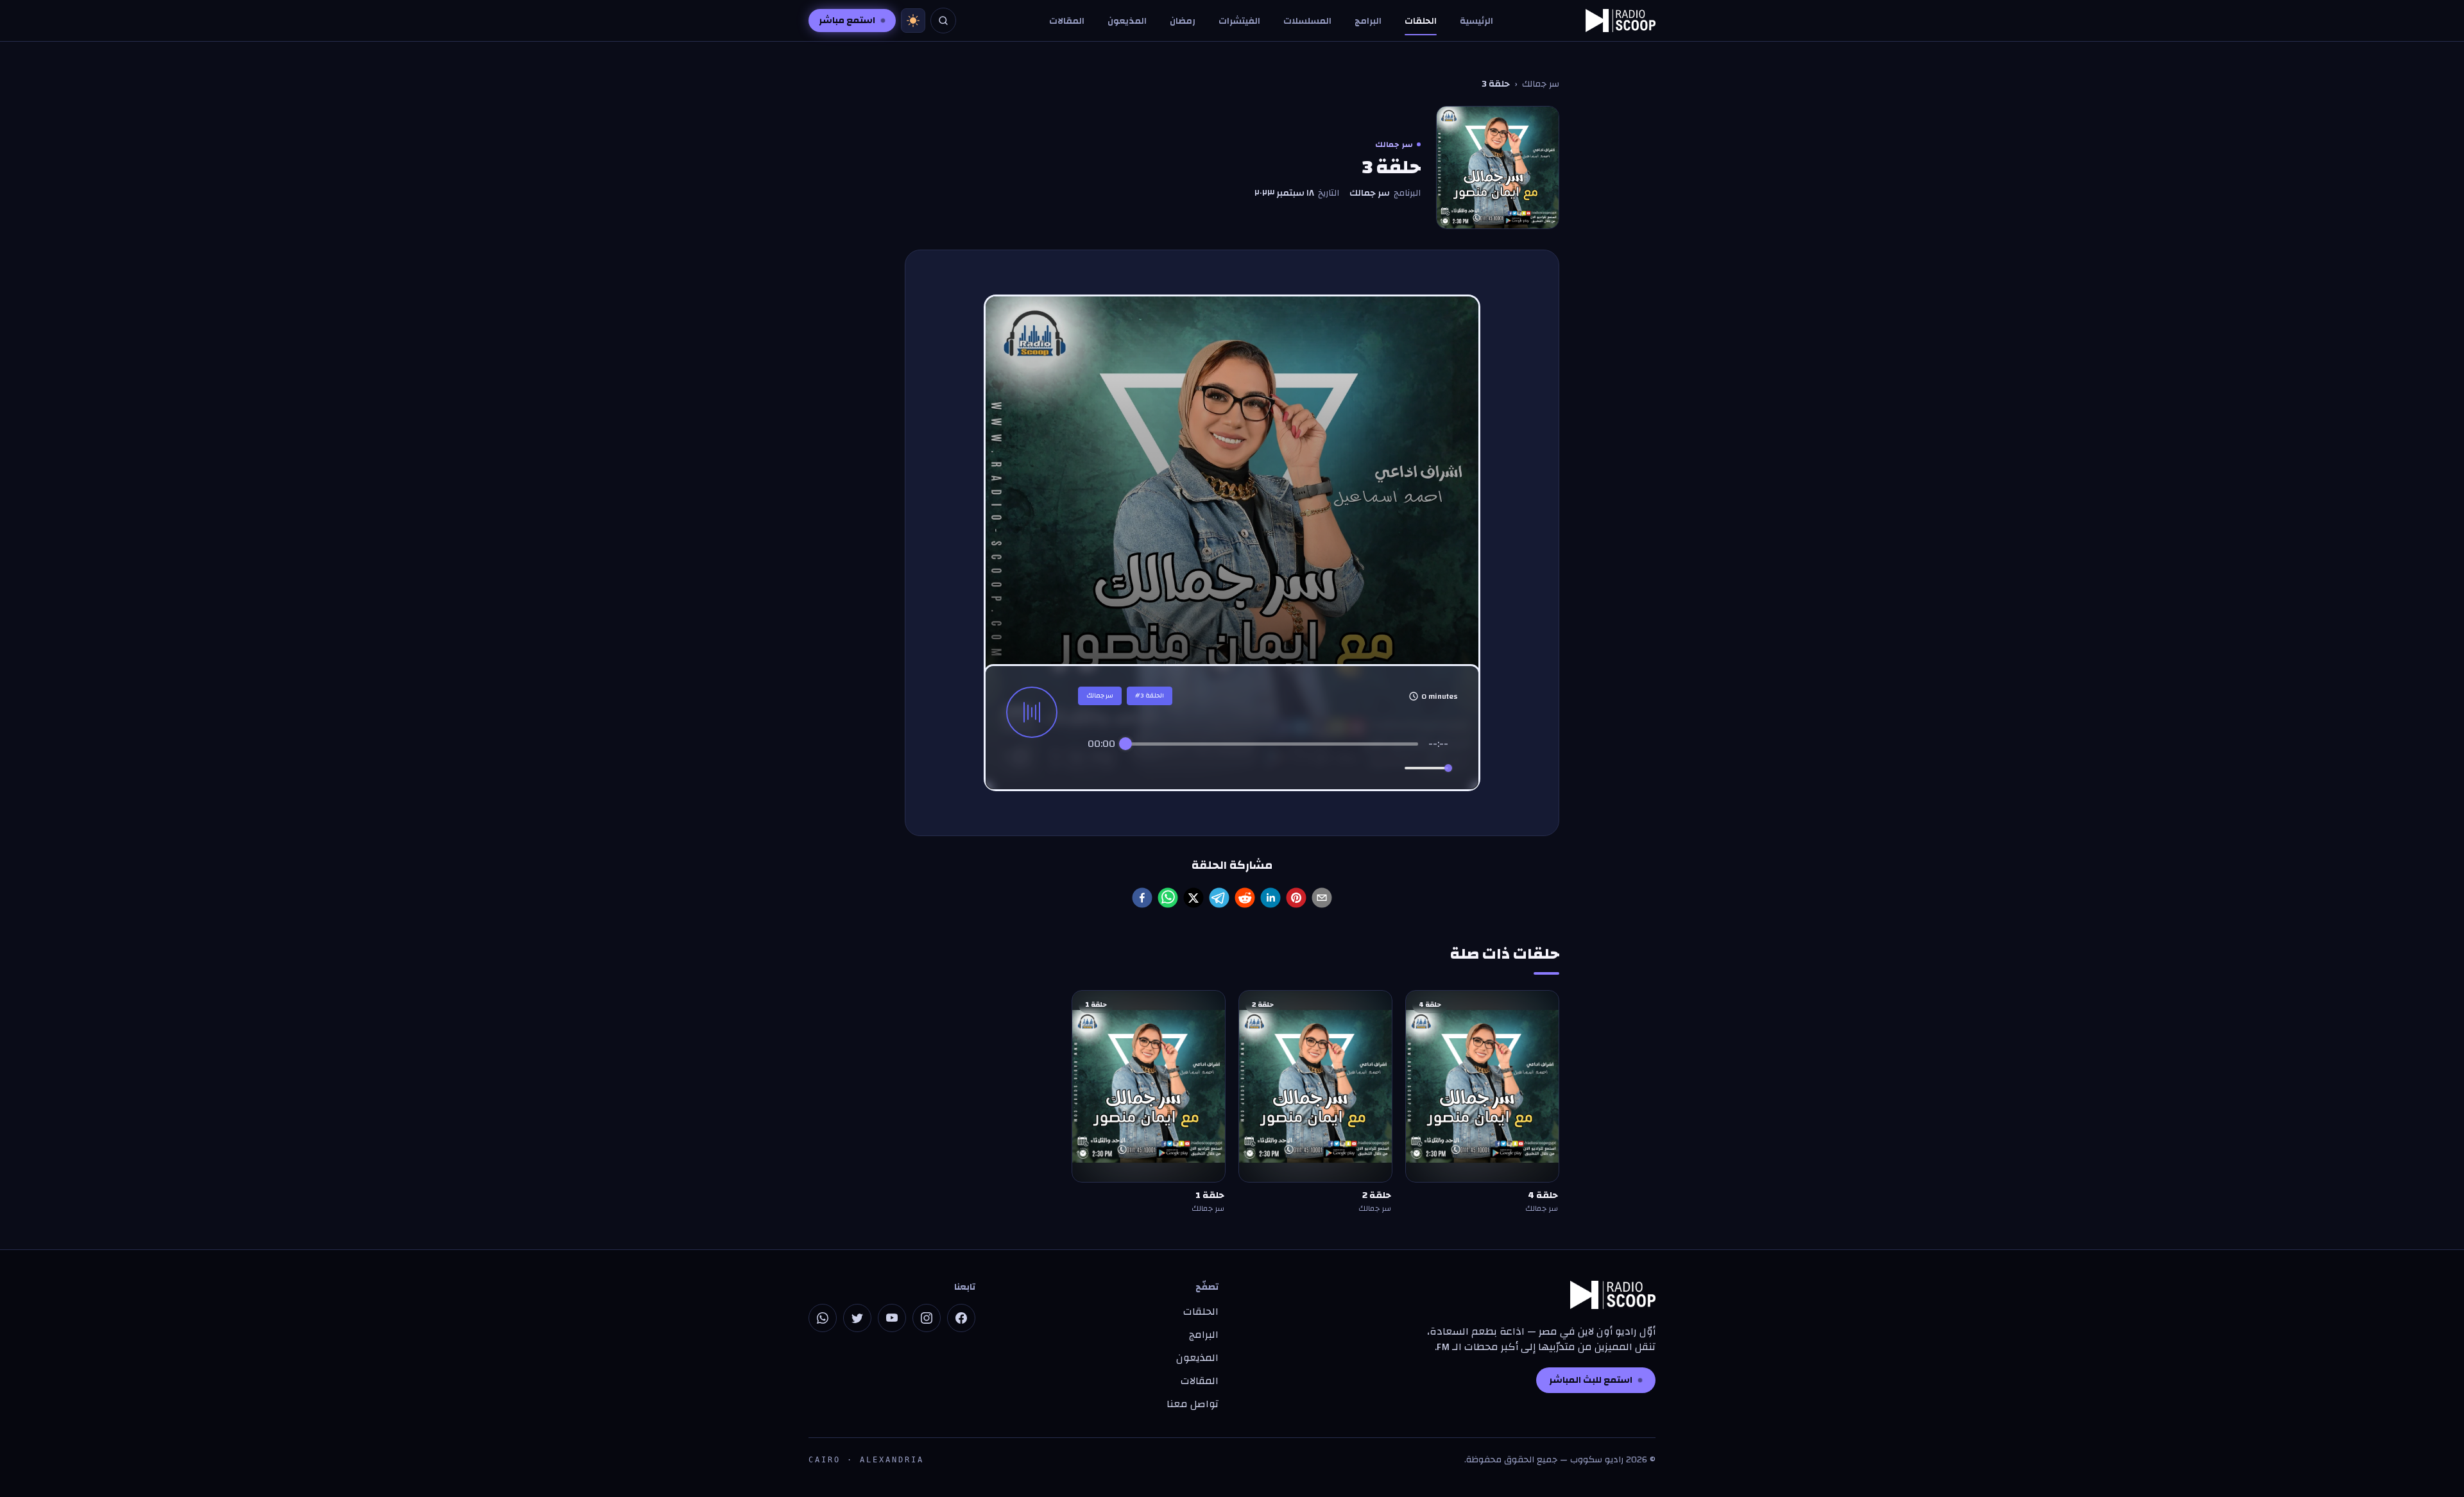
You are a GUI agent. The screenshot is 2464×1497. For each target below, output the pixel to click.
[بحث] (943, 21)
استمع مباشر (847, 21)
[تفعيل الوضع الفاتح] (913, 21)
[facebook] (1142, 898)
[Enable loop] (1096, 768)
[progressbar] (1272, 744)
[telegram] (1219, 898)
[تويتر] (857, 1318)
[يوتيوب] (892, 1318)
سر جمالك (1541, 84)
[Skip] (1322, 768)
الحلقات (1421, 21)
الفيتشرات (1239, 21)
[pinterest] (1296, 898)
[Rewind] (1240, 768)
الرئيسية (1476, 21)
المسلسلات (1307, 21)
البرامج (1368, 21)
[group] (1268, 759)
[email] (1322, 898)
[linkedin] (1270, 898)
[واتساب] (823, 1318)
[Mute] (1392, 768)
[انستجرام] (927, 1318)
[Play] (1268, 768)
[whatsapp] (1168, 898)
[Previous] (1214, 768)
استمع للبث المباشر (1591, 1380)
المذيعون (1127, 21)
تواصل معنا (1193, 1404)
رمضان (1183, 21)
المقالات (1067, 21)
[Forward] (1296, 768)
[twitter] (1193, 898)
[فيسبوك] (961, 1318)
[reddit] (1245, 898)
